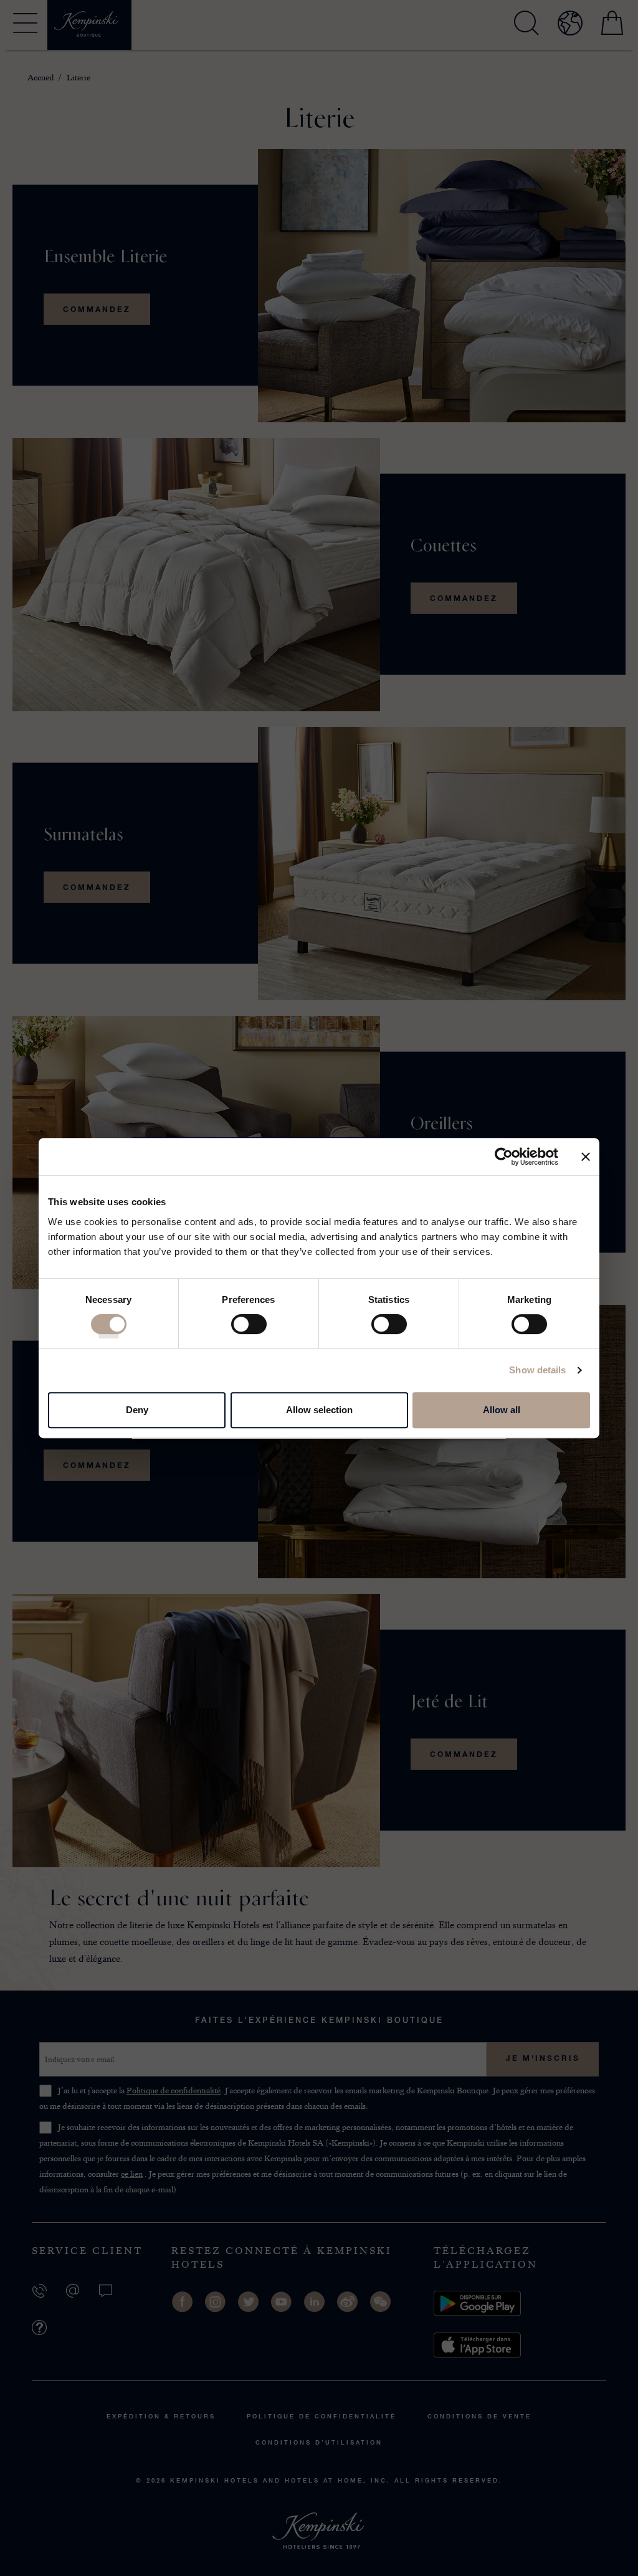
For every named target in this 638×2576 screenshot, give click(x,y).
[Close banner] (586, 1157)
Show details (537, 1370)
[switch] (249, 1328)
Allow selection (319, 1410)
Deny (137, 1410)
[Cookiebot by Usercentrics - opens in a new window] (504, 1157)
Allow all (502, 1410)
